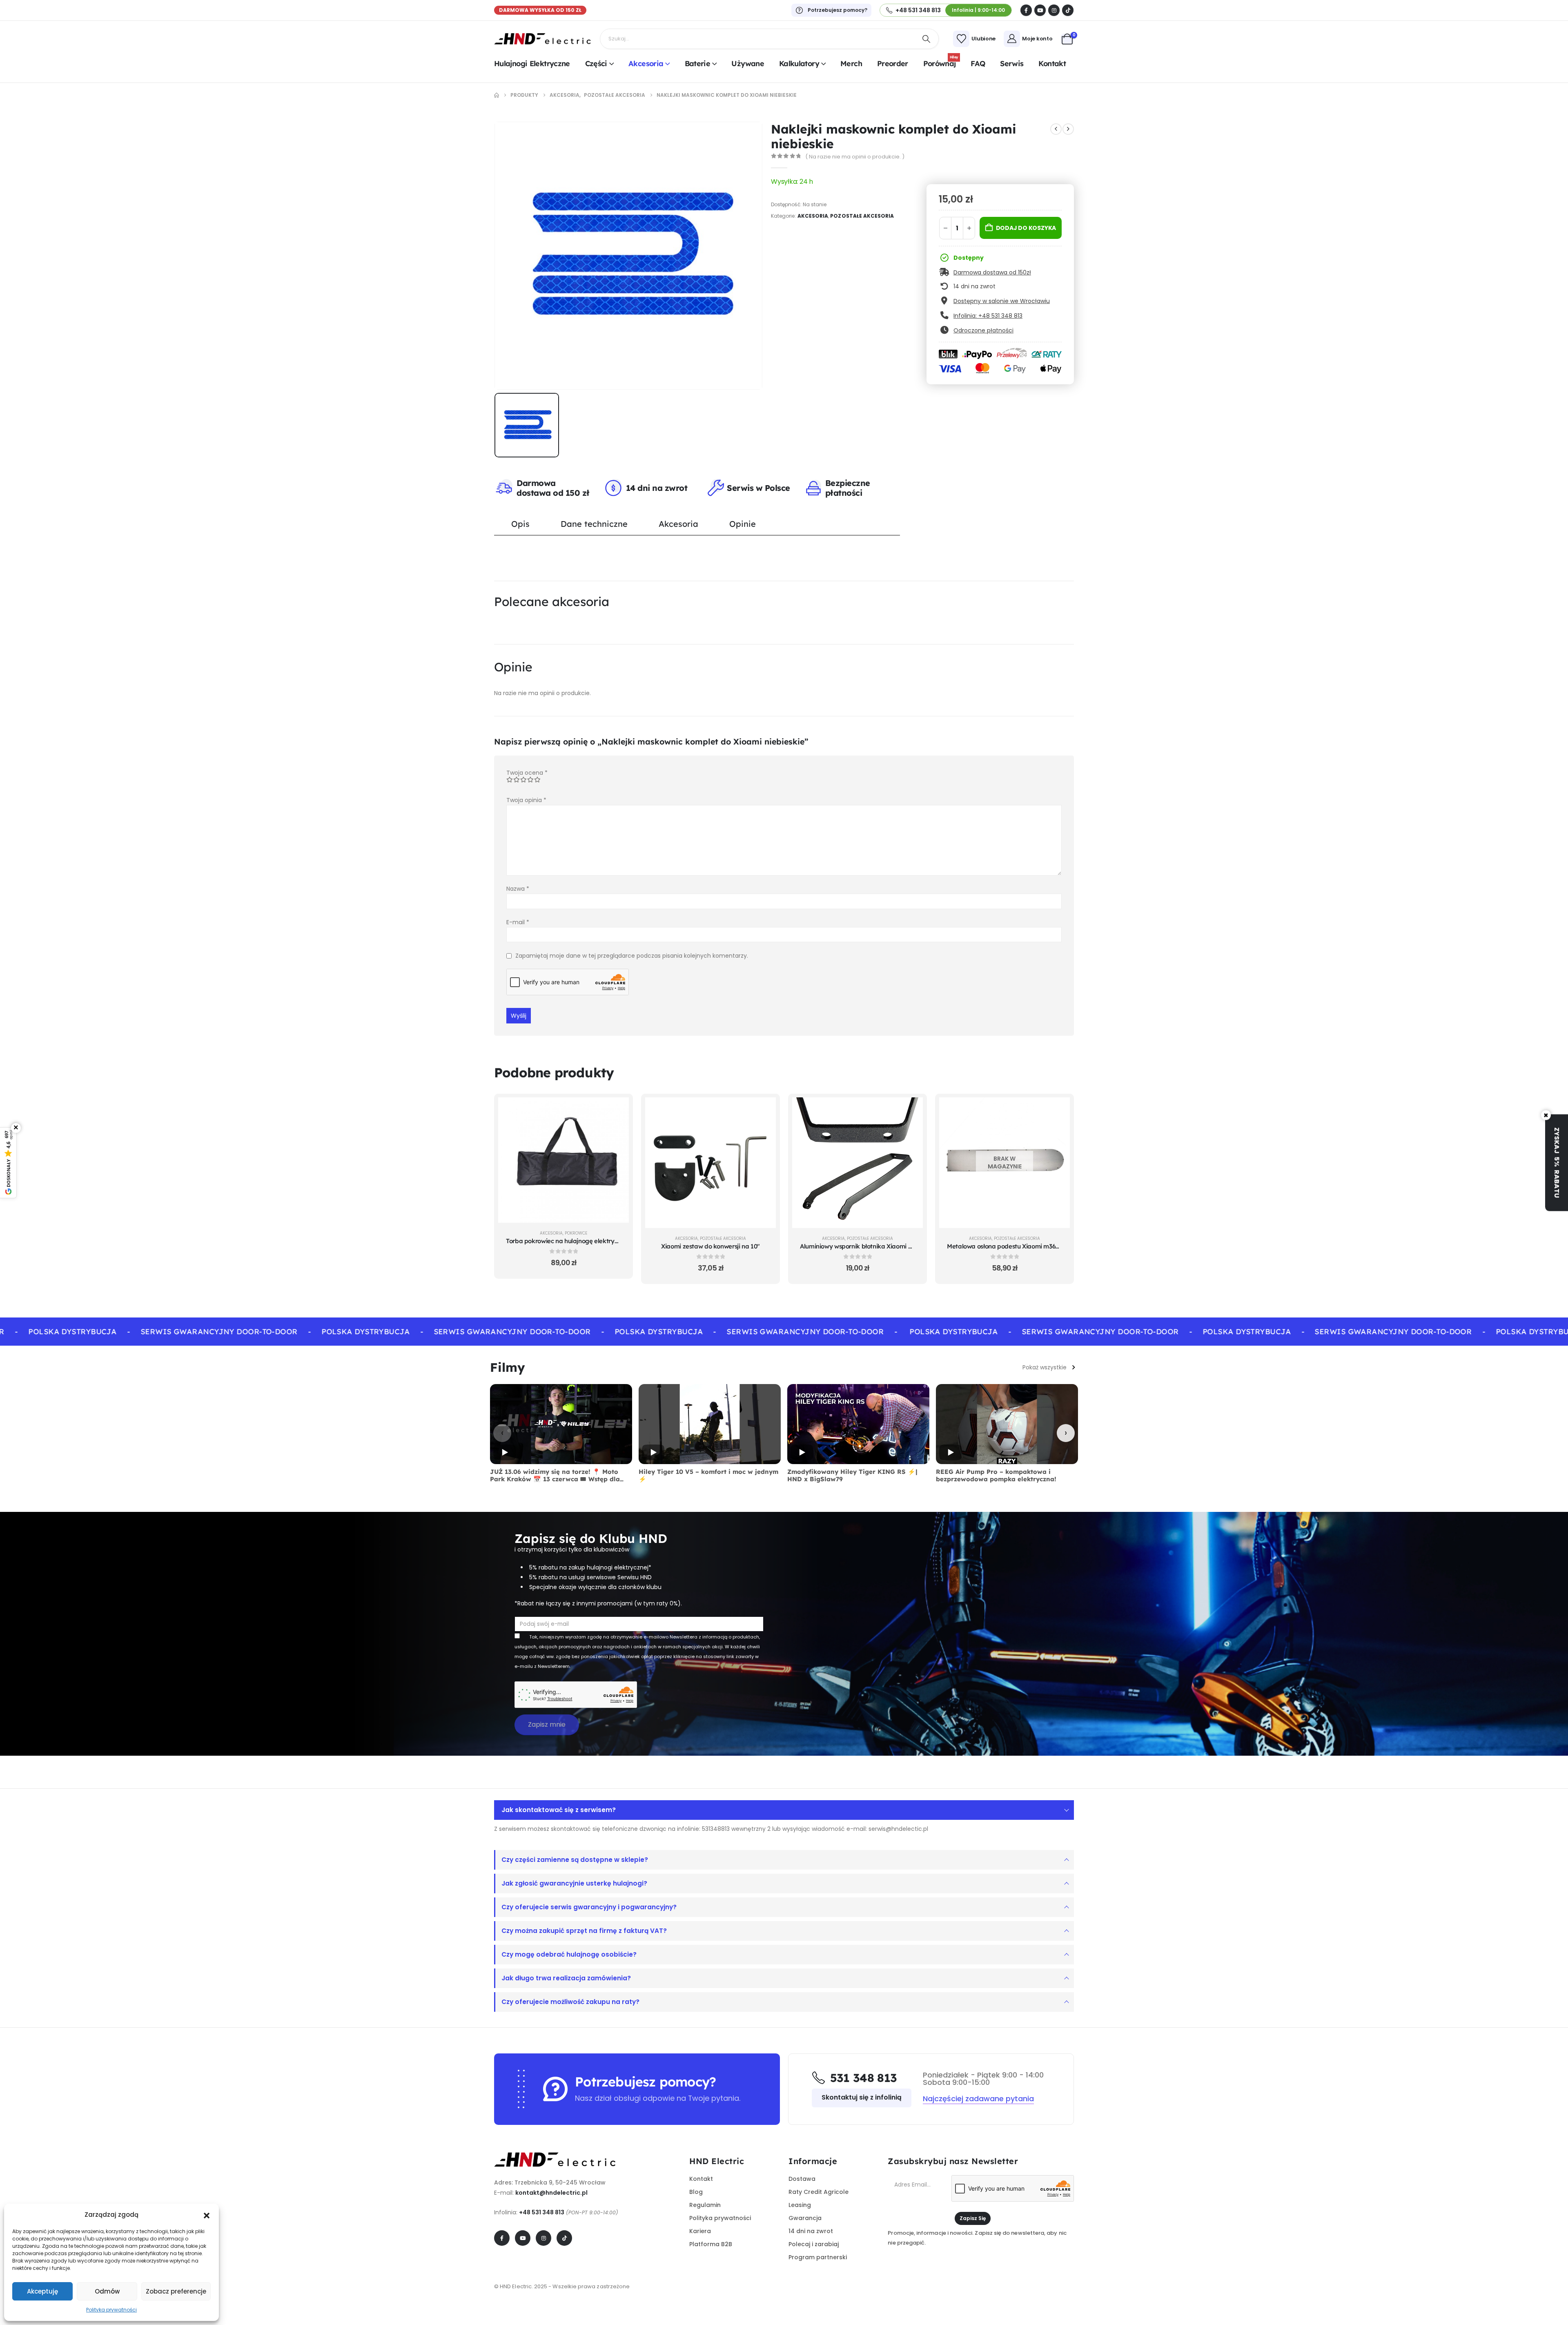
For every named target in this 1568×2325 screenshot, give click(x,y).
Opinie (743, 524)
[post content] (563, 1160)
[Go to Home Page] (497, 95)
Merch (851, 64)
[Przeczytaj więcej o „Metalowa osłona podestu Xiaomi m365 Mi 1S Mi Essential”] (1058, 1110)
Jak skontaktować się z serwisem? (559, 1810)
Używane (748, 64)
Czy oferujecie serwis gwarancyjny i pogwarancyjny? (589, 1907)
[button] (207, 2215)
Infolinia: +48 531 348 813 (988, 316)
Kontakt (1052, 64)
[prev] (1056, 129)
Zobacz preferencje (176, 2291)
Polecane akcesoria (552, 602)
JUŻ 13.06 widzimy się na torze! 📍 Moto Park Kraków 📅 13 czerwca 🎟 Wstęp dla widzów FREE (555, 1479)
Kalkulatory (799, 64)
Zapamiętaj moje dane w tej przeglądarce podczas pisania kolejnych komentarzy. (632, 956)
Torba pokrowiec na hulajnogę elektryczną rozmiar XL (583, 1241)
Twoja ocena (527, 773)
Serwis (1012, 64)
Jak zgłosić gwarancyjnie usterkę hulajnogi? (574, 1883)
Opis (520, 524)
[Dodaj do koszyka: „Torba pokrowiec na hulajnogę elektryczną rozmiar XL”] (617, 1110)
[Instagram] (1054, 10)
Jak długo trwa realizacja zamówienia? (566, 1978)
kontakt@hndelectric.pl (551, 2193)
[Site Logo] (543, 39)
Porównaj (941, 62)
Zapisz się (973, 2218)
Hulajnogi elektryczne (532, 64)
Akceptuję (42, 2291)
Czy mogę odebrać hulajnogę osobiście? (569, 1954)
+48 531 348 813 (542, 2212)
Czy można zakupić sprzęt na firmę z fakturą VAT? (584, 1931)
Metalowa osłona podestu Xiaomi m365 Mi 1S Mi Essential (1028, 1246)
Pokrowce (576, 1233)
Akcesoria (646, 64)
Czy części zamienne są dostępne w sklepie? (575, 1860)
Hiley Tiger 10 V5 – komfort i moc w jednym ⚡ (708, 1476)
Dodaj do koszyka (1026, 228)
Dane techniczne (594, 524)
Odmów (107, 2291)
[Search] (927, 39)
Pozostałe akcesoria (862, 216)
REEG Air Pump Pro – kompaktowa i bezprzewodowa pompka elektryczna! (996, 1476)
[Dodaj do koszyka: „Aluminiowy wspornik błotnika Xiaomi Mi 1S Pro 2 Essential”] (911, 1110)
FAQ (978, 64)
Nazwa (518, 889)
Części (596, 64)
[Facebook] (1026, 10)
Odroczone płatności (983, 330)
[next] (1068, 129)
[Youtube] (1040, 10)
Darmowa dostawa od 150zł (992, 272)
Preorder (893, 64)
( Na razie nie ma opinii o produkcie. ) (855, 157)
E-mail (518, 922)
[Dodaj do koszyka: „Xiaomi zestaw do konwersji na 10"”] (764, 1110)
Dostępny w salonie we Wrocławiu (1002, 301)
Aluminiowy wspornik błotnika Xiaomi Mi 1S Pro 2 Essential (883, 1246)
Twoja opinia (526, 800)
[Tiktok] (1068, 10)
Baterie (698, 64)
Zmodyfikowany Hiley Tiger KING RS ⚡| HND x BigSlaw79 (852, 1476)
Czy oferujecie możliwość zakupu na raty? (570, 2002)
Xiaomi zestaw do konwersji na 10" (710, 1246)
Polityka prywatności (111, 2310)
